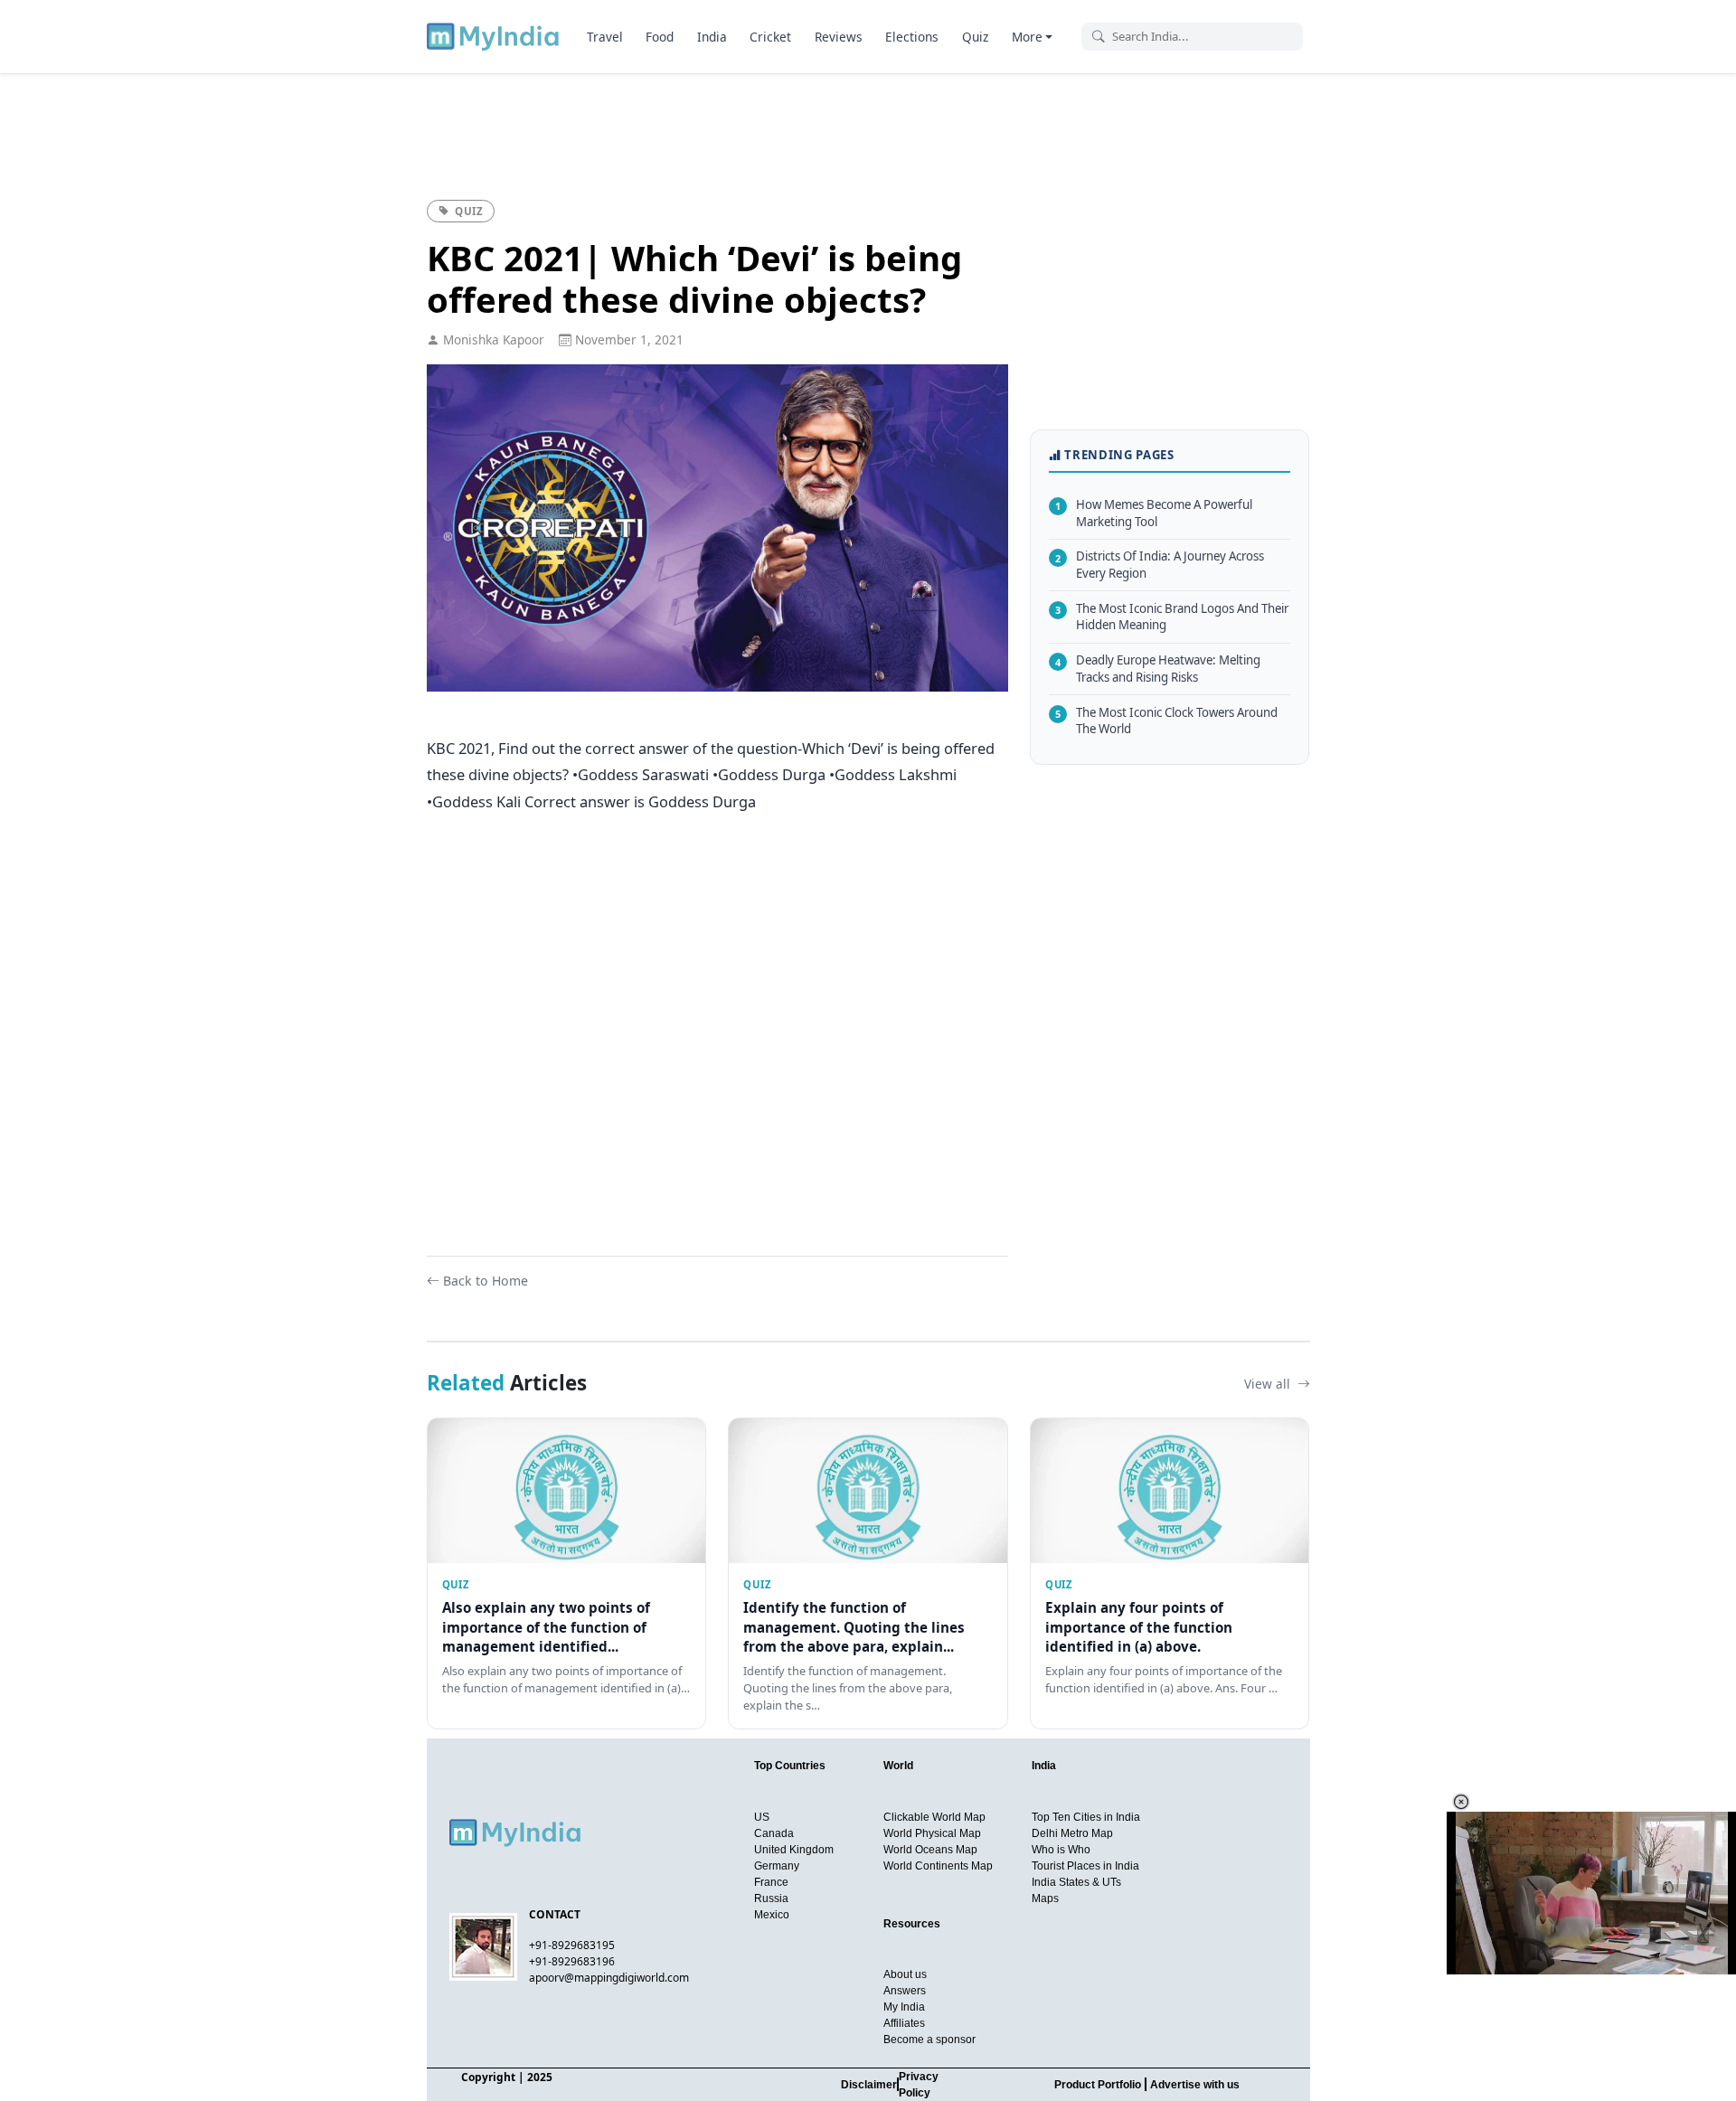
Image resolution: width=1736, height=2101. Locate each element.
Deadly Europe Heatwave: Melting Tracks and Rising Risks (1158, 669)
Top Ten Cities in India (1086, 1817)
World (898, 1766)
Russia (771, 1898)
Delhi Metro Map (1072, 1833)
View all (1269, 1384)
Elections (912, 37)
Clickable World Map (934, 1817)
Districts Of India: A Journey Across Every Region (1160, 565)
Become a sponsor (929, 2040)
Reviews (839, 37)
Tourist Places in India (1085, 1866)
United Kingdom (794, 1850)
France (771, 1882)
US (762, 1817)
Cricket (770, 37)
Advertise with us (1195, 2085)
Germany (777, 1866)
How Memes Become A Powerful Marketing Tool (1154, 513)
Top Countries (790, 1766)
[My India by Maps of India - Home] (494, 36)
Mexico (772, 1915)
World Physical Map (932, 1833)
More (1027, 37)
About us (905, 1974)
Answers (905, 1991)
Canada (774, 1833)
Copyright (488, 2077)
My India (904, 2007)
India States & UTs (1076, 1882)
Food (660, 37)
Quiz (975, 37)
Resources (912, 1924)
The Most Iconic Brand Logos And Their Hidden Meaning (1172, 616)
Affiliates (904, 2023)
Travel (605, 37)
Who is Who (1061, 1850)
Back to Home (486, 1281)
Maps (1045, 1898)
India (712, 37)
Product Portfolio (1098, 2085)
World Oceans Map (930, 1850)
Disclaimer (869, 2085)
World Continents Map (938, 1866)
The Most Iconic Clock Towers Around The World (1166, 720)
